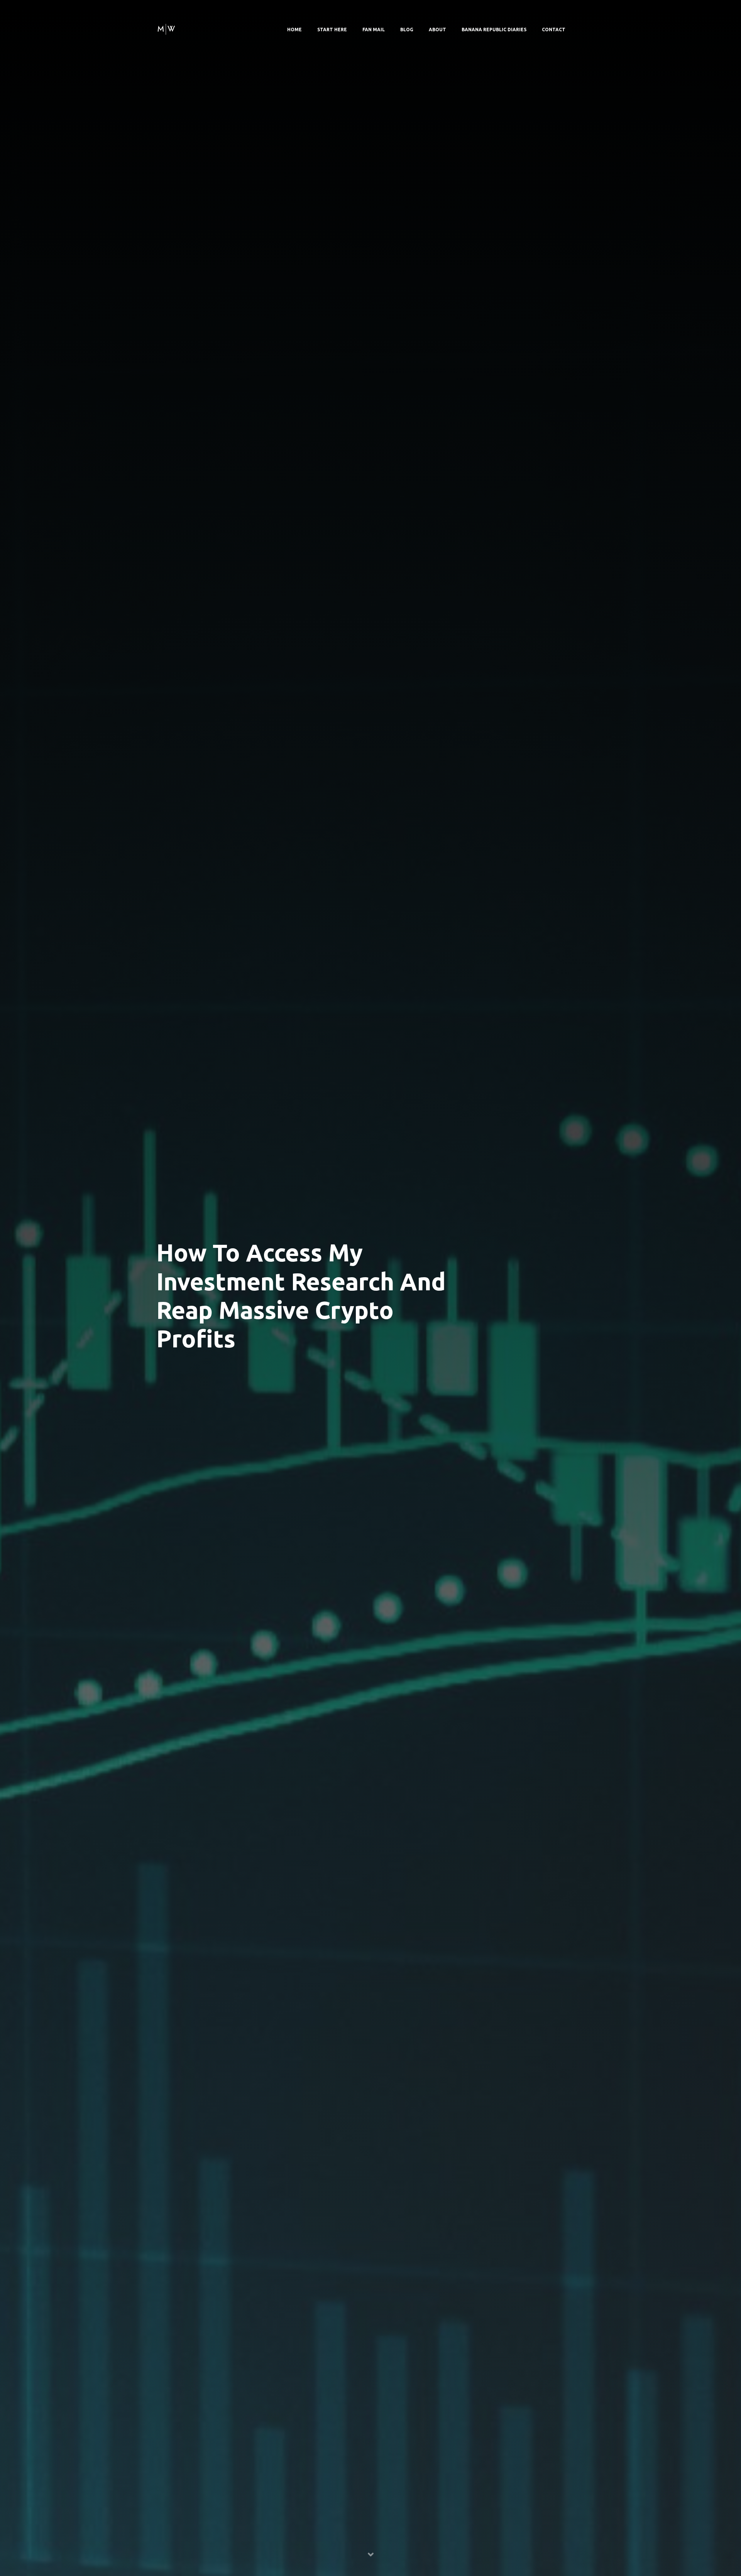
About (437, 30)
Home (294, 30)
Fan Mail (374, 30)
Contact (554, 30)
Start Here (332, 30)
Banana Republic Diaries (494, 30)
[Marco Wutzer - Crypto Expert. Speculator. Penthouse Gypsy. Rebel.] (166, 28)
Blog (407, 30)
